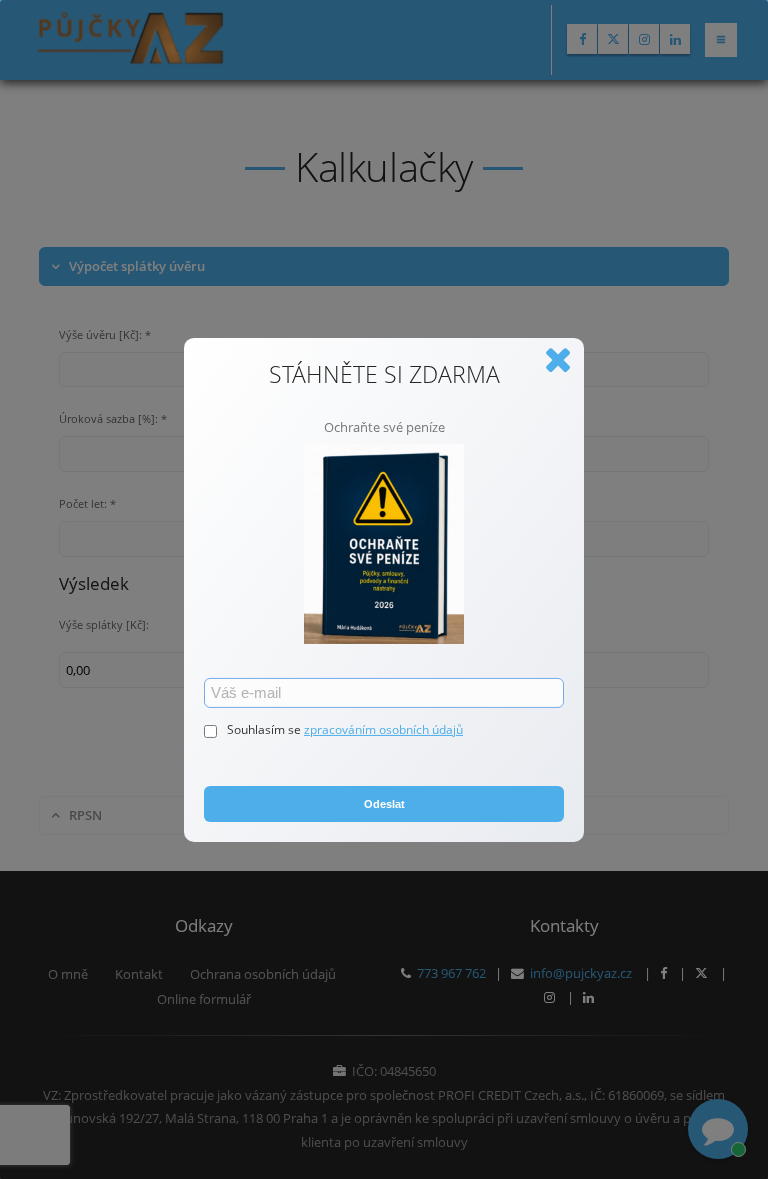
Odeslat (384, 804)
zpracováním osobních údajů (383, 729)
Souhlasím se (265, 729)
